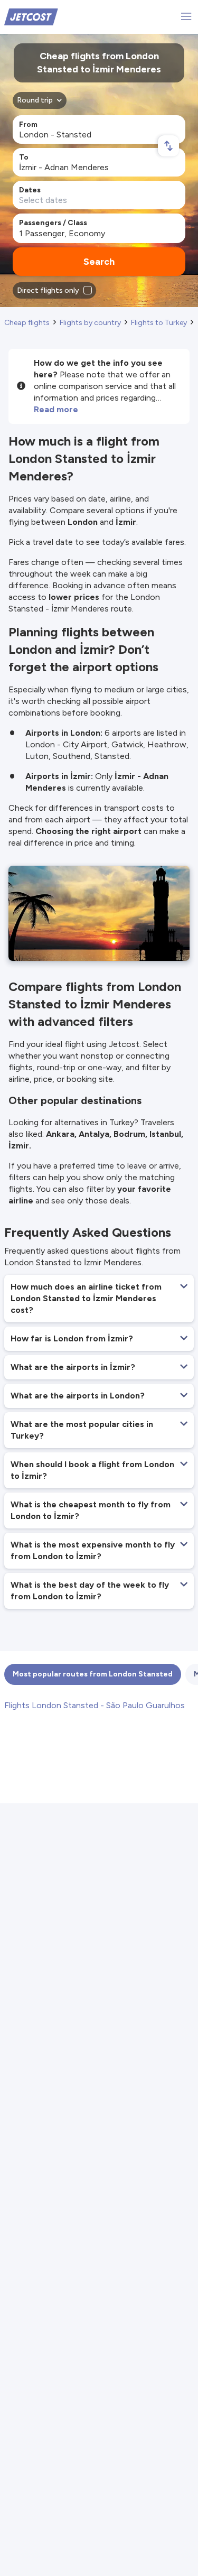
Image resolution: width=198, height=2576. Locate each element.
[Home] (31, 16)
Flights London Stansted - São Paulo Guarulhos (95, 1705)
